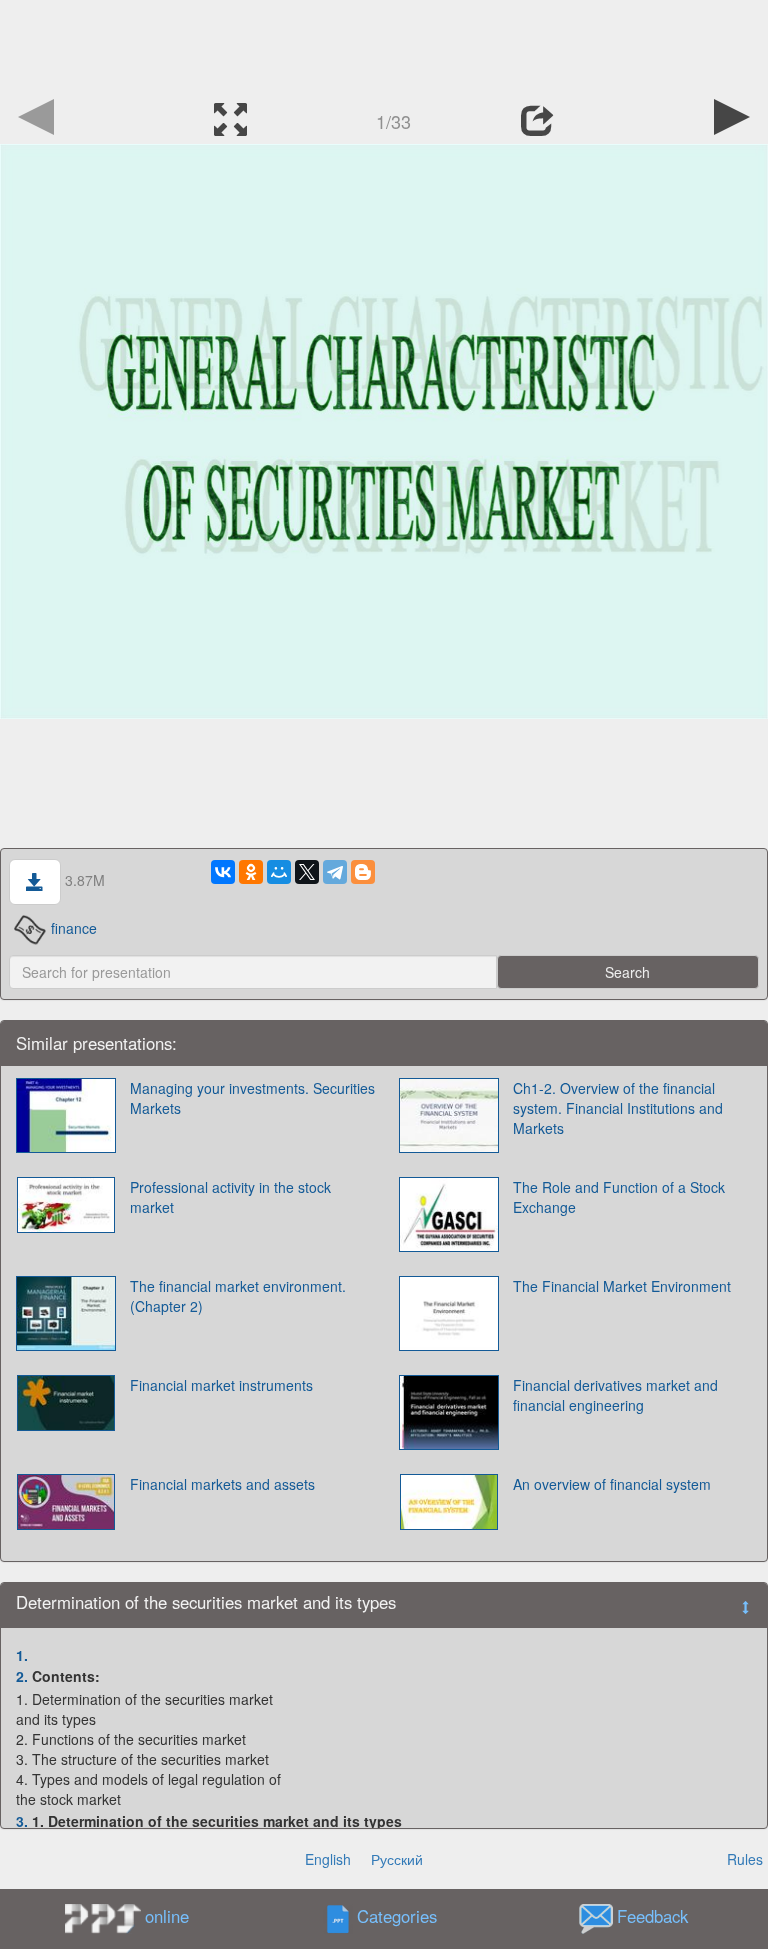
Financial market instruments (221, 1385)
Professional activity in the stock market (230, 1197)
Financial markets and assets (222, 1484)
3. (22, 1821)
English (328, 1859)
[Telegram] (335, 872)
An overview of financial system (612, 1484)
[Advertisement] (384, 45)
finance (74, 928)
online (167, 1916)
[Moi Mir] (279, 872)
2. (22, 1676)
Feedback (652, 1917)
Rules (745, 1859)
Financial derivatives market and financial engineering (615, 1395)
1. (22, 1655)
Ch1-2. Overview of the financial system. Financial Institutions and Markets (618, 1108)
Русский (397, 1859)
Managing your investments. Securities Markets (252, 1098)
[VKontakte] (223, 872)
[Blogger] (363, 872)
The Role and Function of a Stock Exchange (619, 1197)
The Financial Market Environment (622, 1286)
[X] (307, 872)
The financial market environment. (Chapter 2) (238, 1296)
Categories (397, 1917)
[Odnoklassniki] (251, 872)
